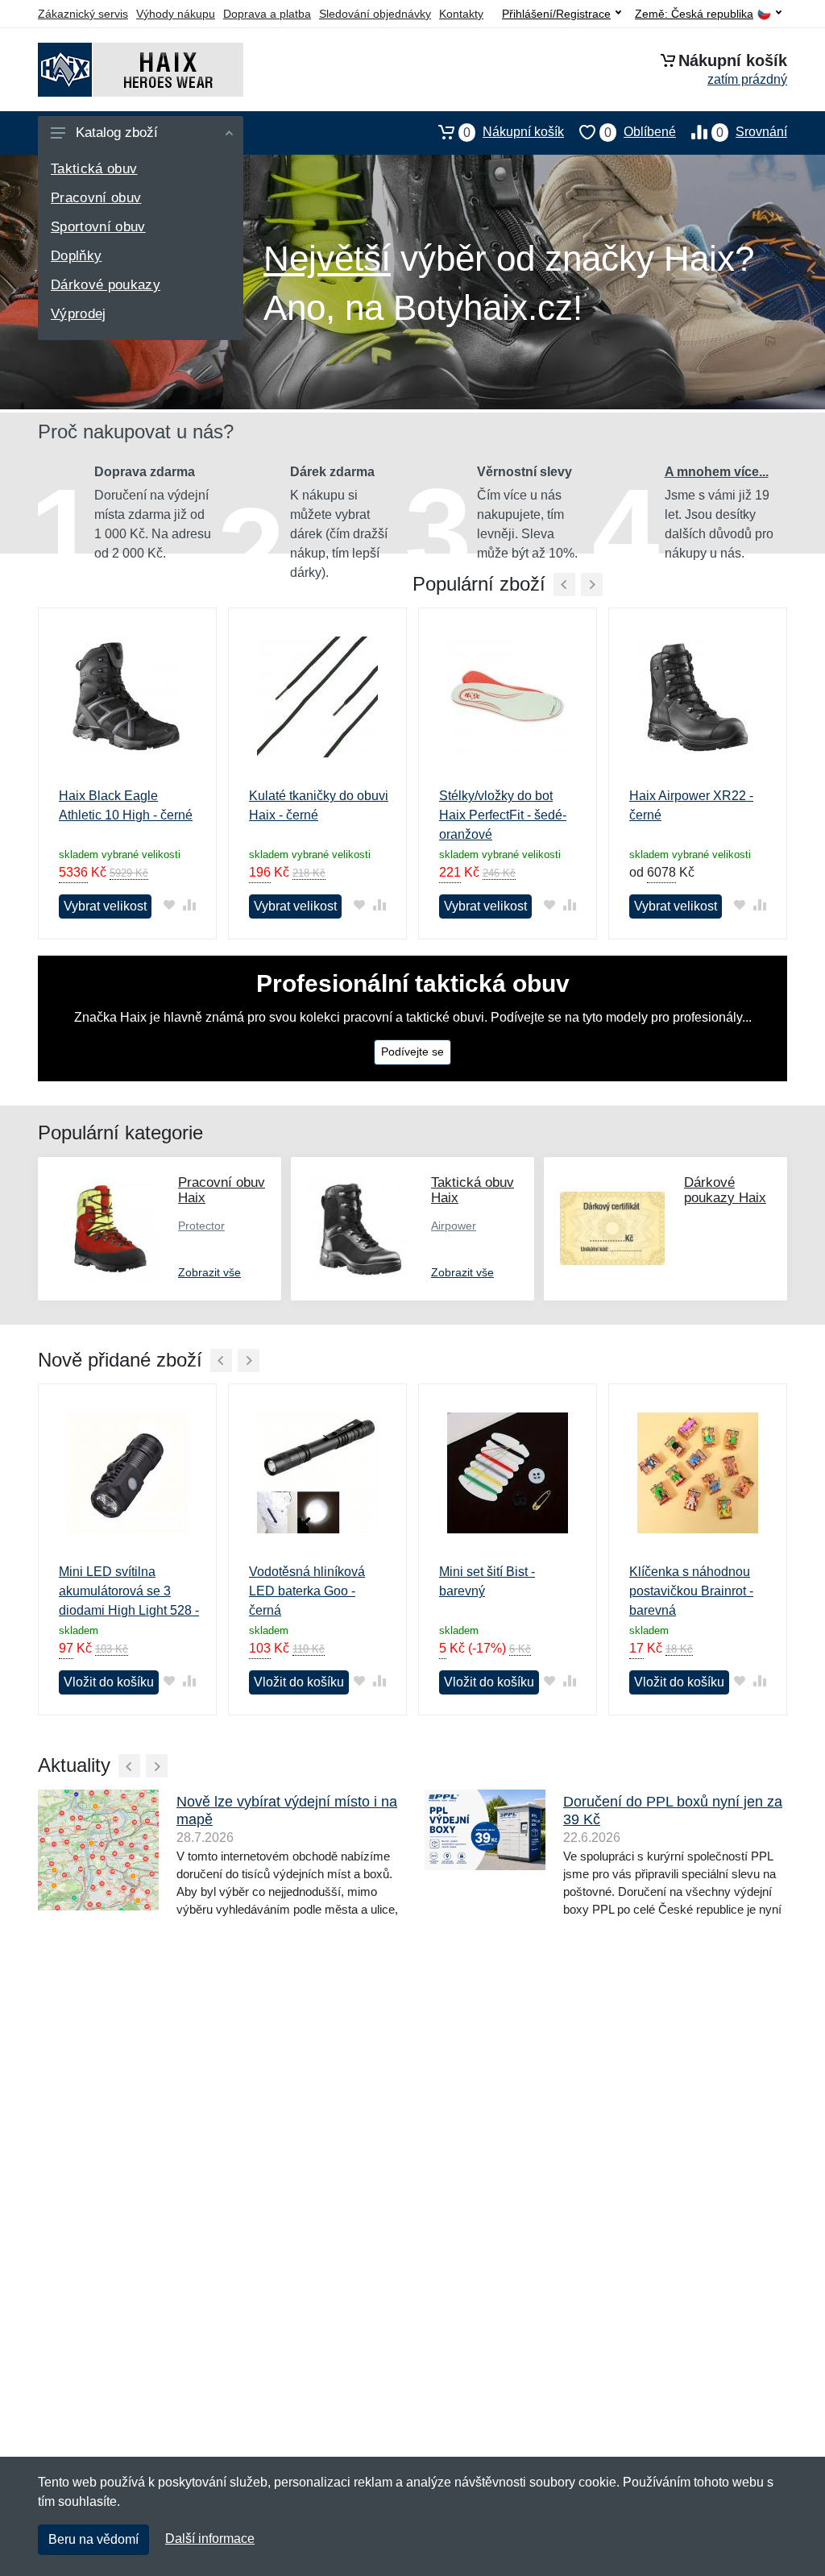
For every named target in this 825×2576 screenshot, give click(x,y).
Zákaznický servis (83, 14)
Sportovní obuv (98, 227)
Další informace (210, 2539)
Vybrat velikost (105, 906)
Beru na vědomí (93, 2539)
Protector (201, 1226)
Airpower (454, 1226)
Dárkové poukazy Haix (725, 1190)
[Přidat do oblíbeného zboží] (169, 905)
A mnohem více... (717, 472)
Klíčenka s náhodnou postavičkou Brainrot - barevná (691, 1591)
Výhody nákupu (176, 14)
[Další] (249, 1361)
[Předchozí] (564, 585)
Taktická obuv (94, 169)
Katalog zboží (117, 133)
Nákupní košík (514, 132)
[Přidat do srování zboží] (189, 905)
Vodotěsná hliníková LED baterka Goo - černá (307, 1591)
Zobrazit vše (209, 1272)
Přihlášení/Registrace (556, 14)
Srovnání (752, 132)
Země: (694, 14)
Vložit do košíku (109, 1682)
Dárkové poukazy (106, 285)
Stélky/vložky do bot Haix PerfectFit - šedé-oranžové (503, 815)
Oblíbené (640, 132)
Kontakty (461, 14)
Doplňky (76, 256)
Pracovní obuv (96, 198)
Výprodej (79, 314)
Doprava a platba (267, 14)
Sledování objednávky (375, 14)
